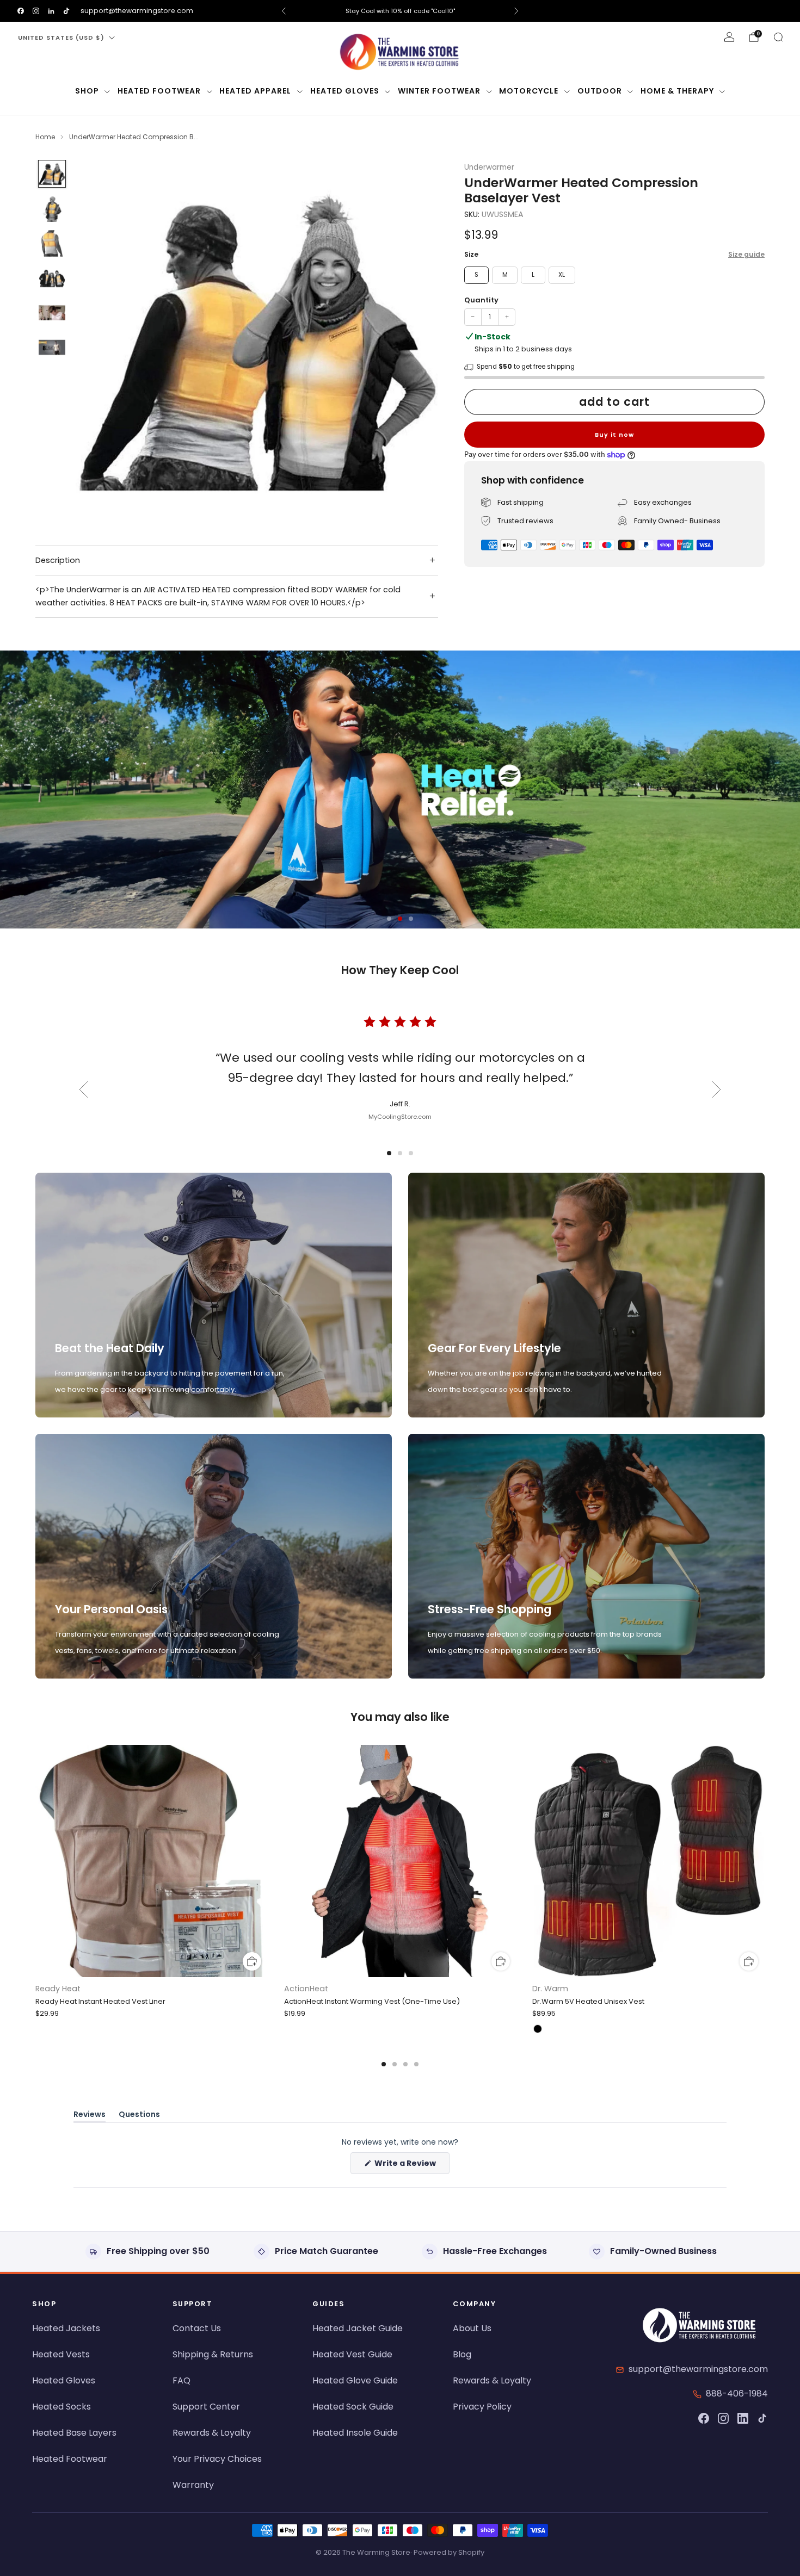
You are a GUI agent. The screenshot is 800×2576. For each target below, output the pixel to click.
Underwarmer (489, 167)
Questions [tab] (139, 2116)
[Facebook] (704, 2418)
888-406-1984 (737, 2394)
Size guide (746, 255)
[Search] (778, 37)
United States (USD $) (61, 38)
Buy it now (614, 435)
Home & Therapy (677, 91)
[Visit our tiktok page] (66, 11)
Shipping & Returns (213, 2354)
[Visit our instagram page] (36, 11)
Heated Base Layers (74, 2433)
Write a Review (411, 2166)
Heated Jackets (66, 2328)
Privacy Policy (482, 2407)
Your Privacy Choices (217, 2459)
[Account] (729, 37)
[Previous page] (35, 1862)
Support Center (206, 2407)
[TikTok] (762, 2418)
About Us (472, 2328)
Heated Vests (61, 2354)
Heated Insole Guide (355, 2433)
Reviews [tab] (90, 2116)
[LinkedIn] (743, 2418)
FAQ (181, 2380)
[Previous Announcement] (284, 11)
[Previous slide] (97, 341)
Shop (87, 91)
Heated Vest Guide (352, 2354)
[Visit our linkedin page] (51, 11)
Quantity (481, 300)
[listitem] (400, 11)
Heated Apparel (255, 91)
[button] (389, 919)
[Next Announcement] (516, 11)
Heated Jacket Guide (358, 2328)
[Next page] (765, 1862)
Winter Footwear (439, 91)
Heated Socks (61, 2407)
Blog (462, 2354)
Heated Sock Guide (353, 2407)
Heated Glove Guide (355, 2380)
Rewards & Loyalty (212, 2433)
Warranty (193, 2485)
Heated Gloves (345, 91)
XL (562, 275)
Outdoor (600, 91)
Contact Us (197, 2328)
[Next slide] (417, 341)
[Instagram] (723, 2418)
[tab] (384, 2064)
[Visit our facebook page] (21, 11)
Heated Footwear (159, 91)
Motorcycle (529, 91)
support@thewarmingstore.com (137, 11)
